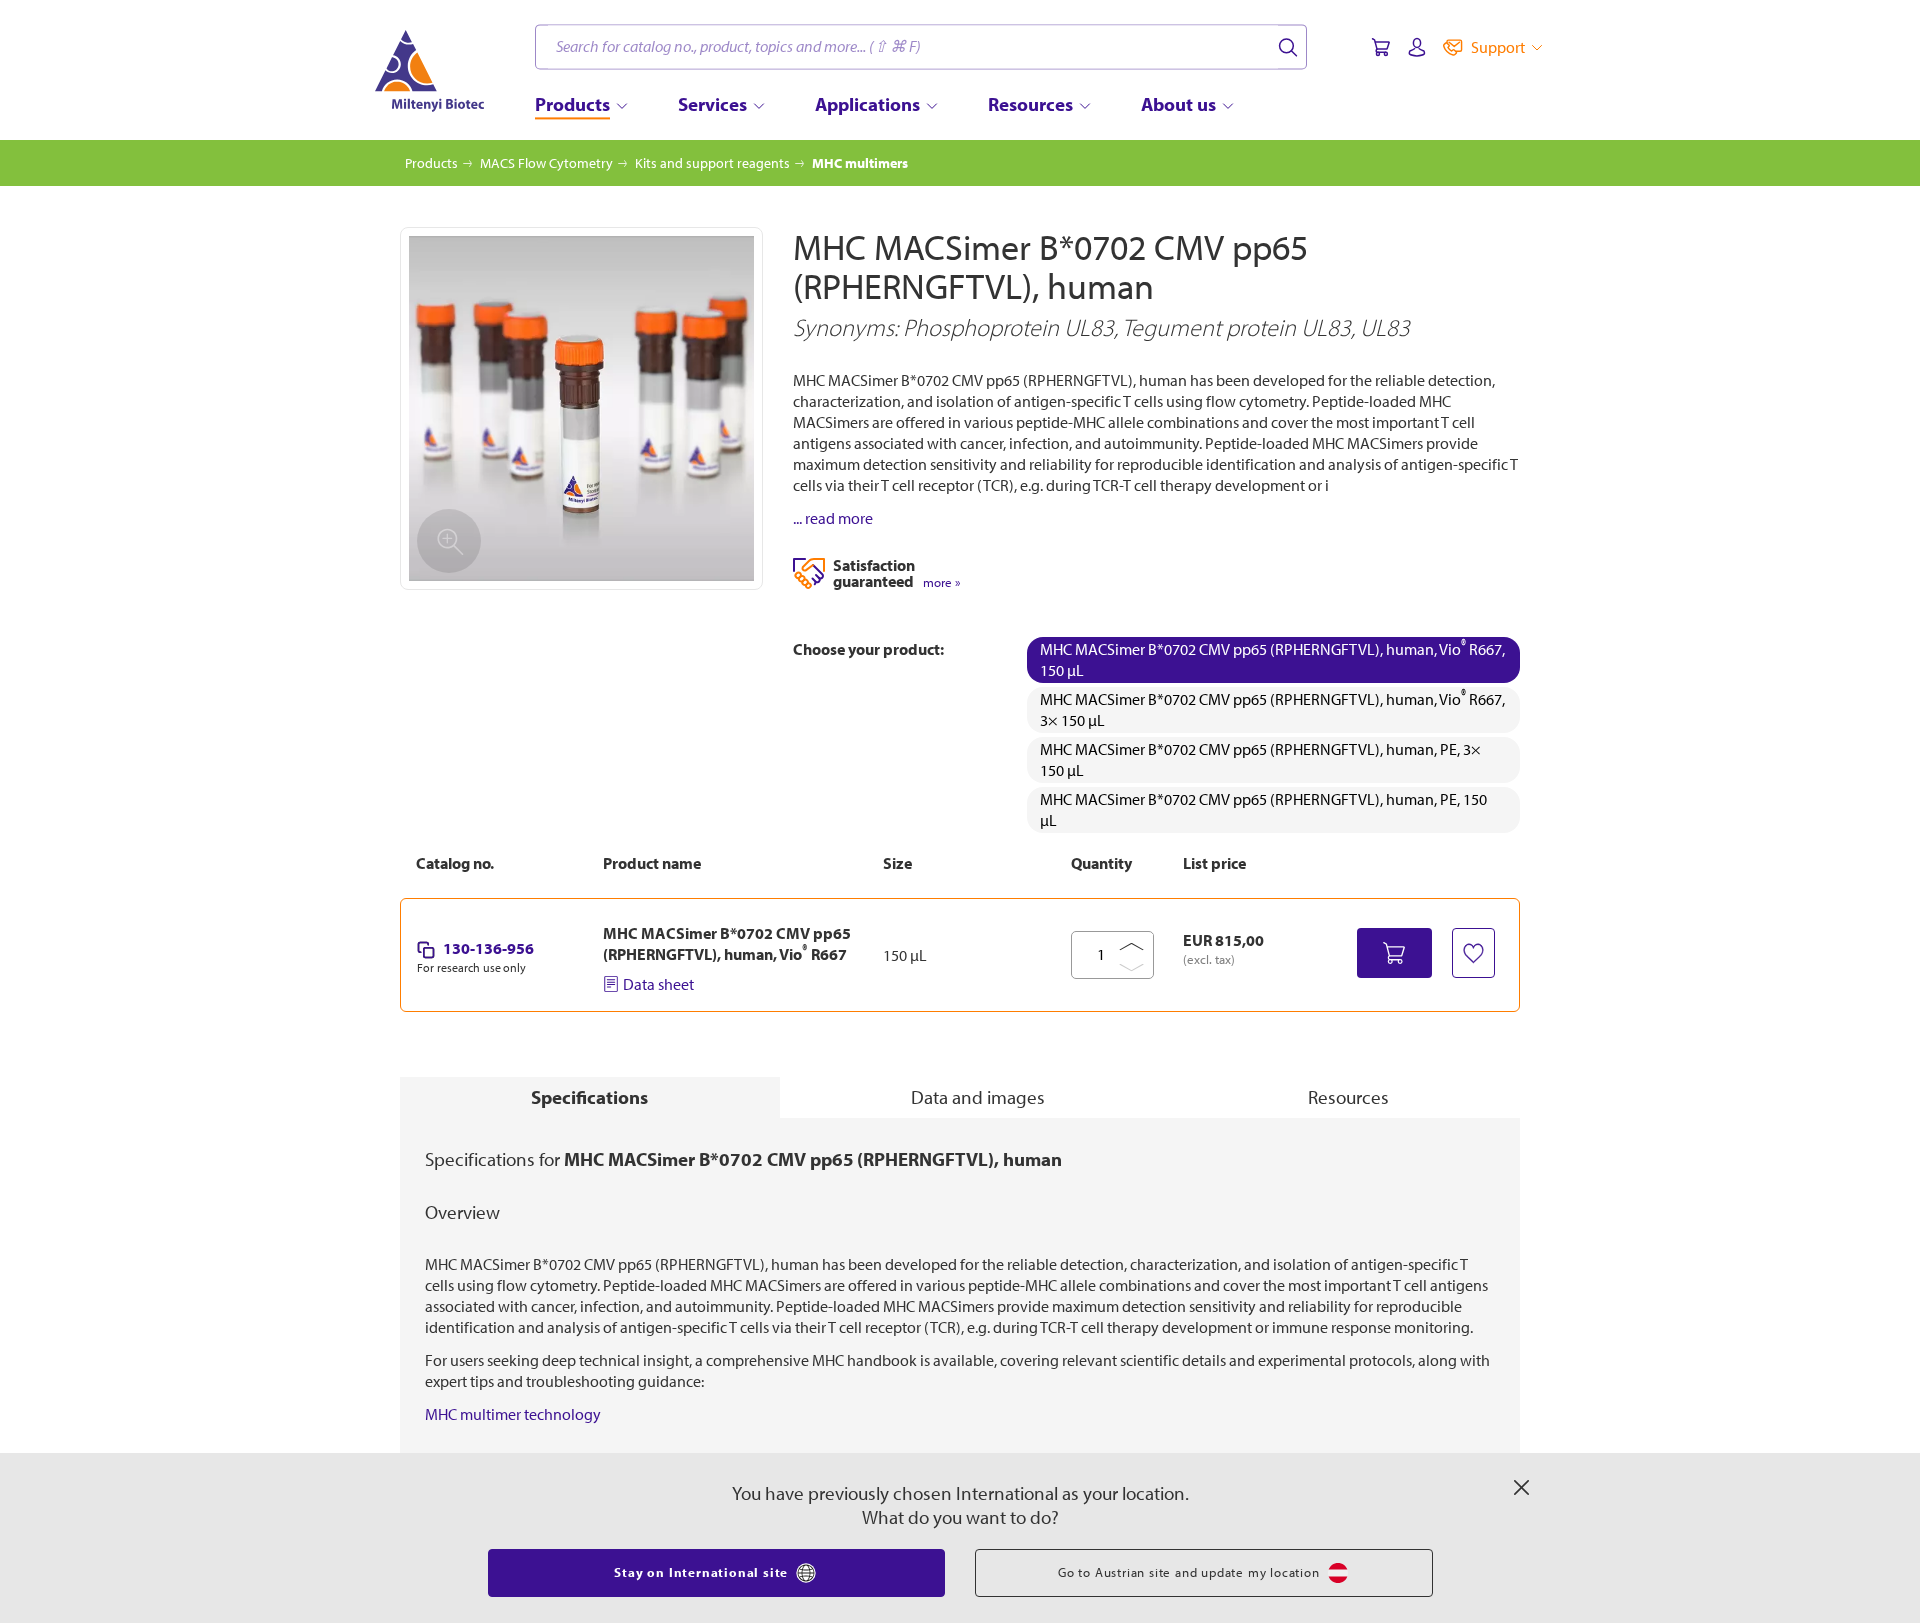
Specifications (589, 1097)
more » (941, 582)
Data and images (978, 1097)
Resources (1348, 1097)
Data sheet (658, 984)
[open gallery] (581, 408)
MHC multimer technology (513, 1414)
